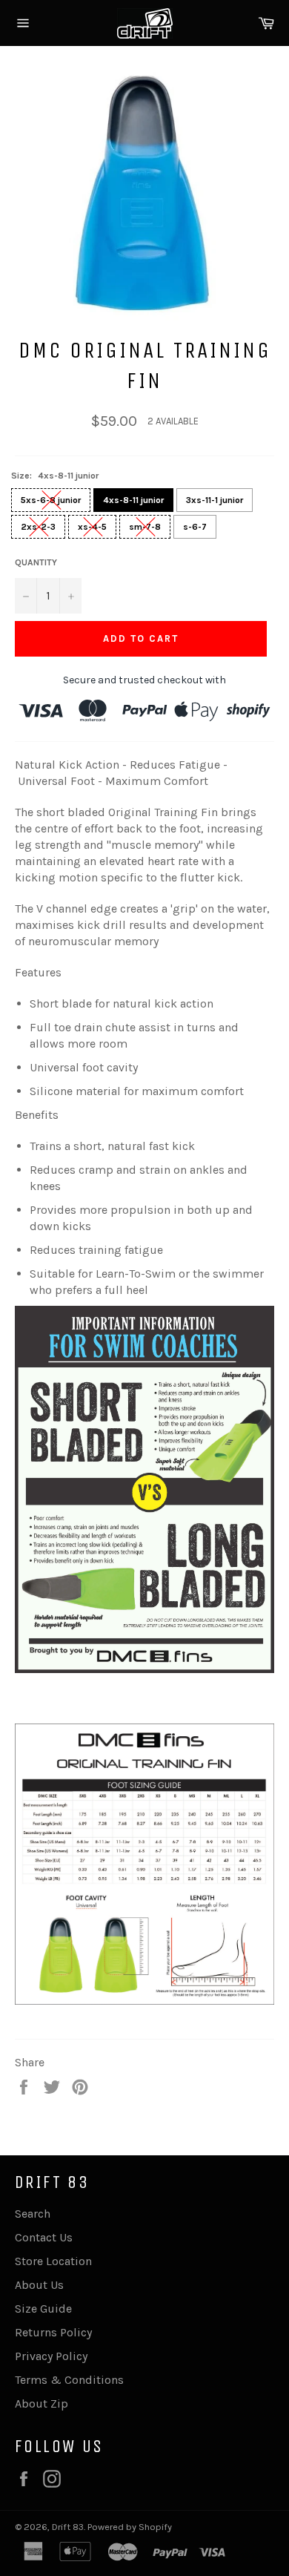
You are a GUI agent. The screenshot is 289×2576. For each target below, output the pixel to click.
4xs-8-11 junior (133, 500)
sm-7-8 (145, 527)
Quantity (36, 562)
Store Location (53, 2261)
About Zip (41, 2403)
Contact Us (44, 2237)
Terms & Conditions (69, 2380)
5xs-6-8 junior (51, 500)
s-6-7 (195, 527)
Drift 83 (68, 2527)
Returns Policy (53, 2332)
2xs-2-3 (38, 527)
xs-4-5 (92, 527)
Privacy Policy (51, 2356)
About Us (39, 2285)
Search (33, 2214)
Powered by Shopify (130, 2527)
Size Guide (43, 2309)
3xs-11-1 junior (215, 500)
